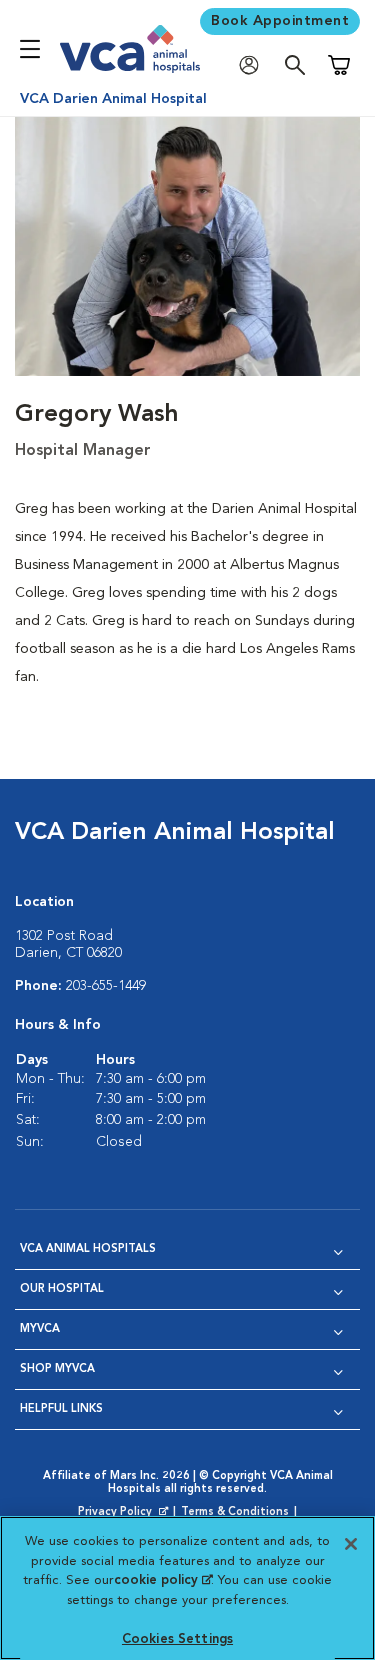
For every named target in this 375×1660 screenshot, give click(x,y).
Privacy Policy (125, 1513)
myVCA (40, 1329)
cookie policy (163, 1580)
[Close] (351, 1544)
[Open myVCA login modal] (254, 65)
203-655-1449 (106, 986)
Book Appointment (280, 21)
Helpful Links (61, 1409)
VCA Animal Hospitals (88, 1249)
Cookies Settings (177, 1639)
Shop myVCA (57, 1369)
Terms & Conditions (235, 1512)
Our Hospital (62, 1289)
